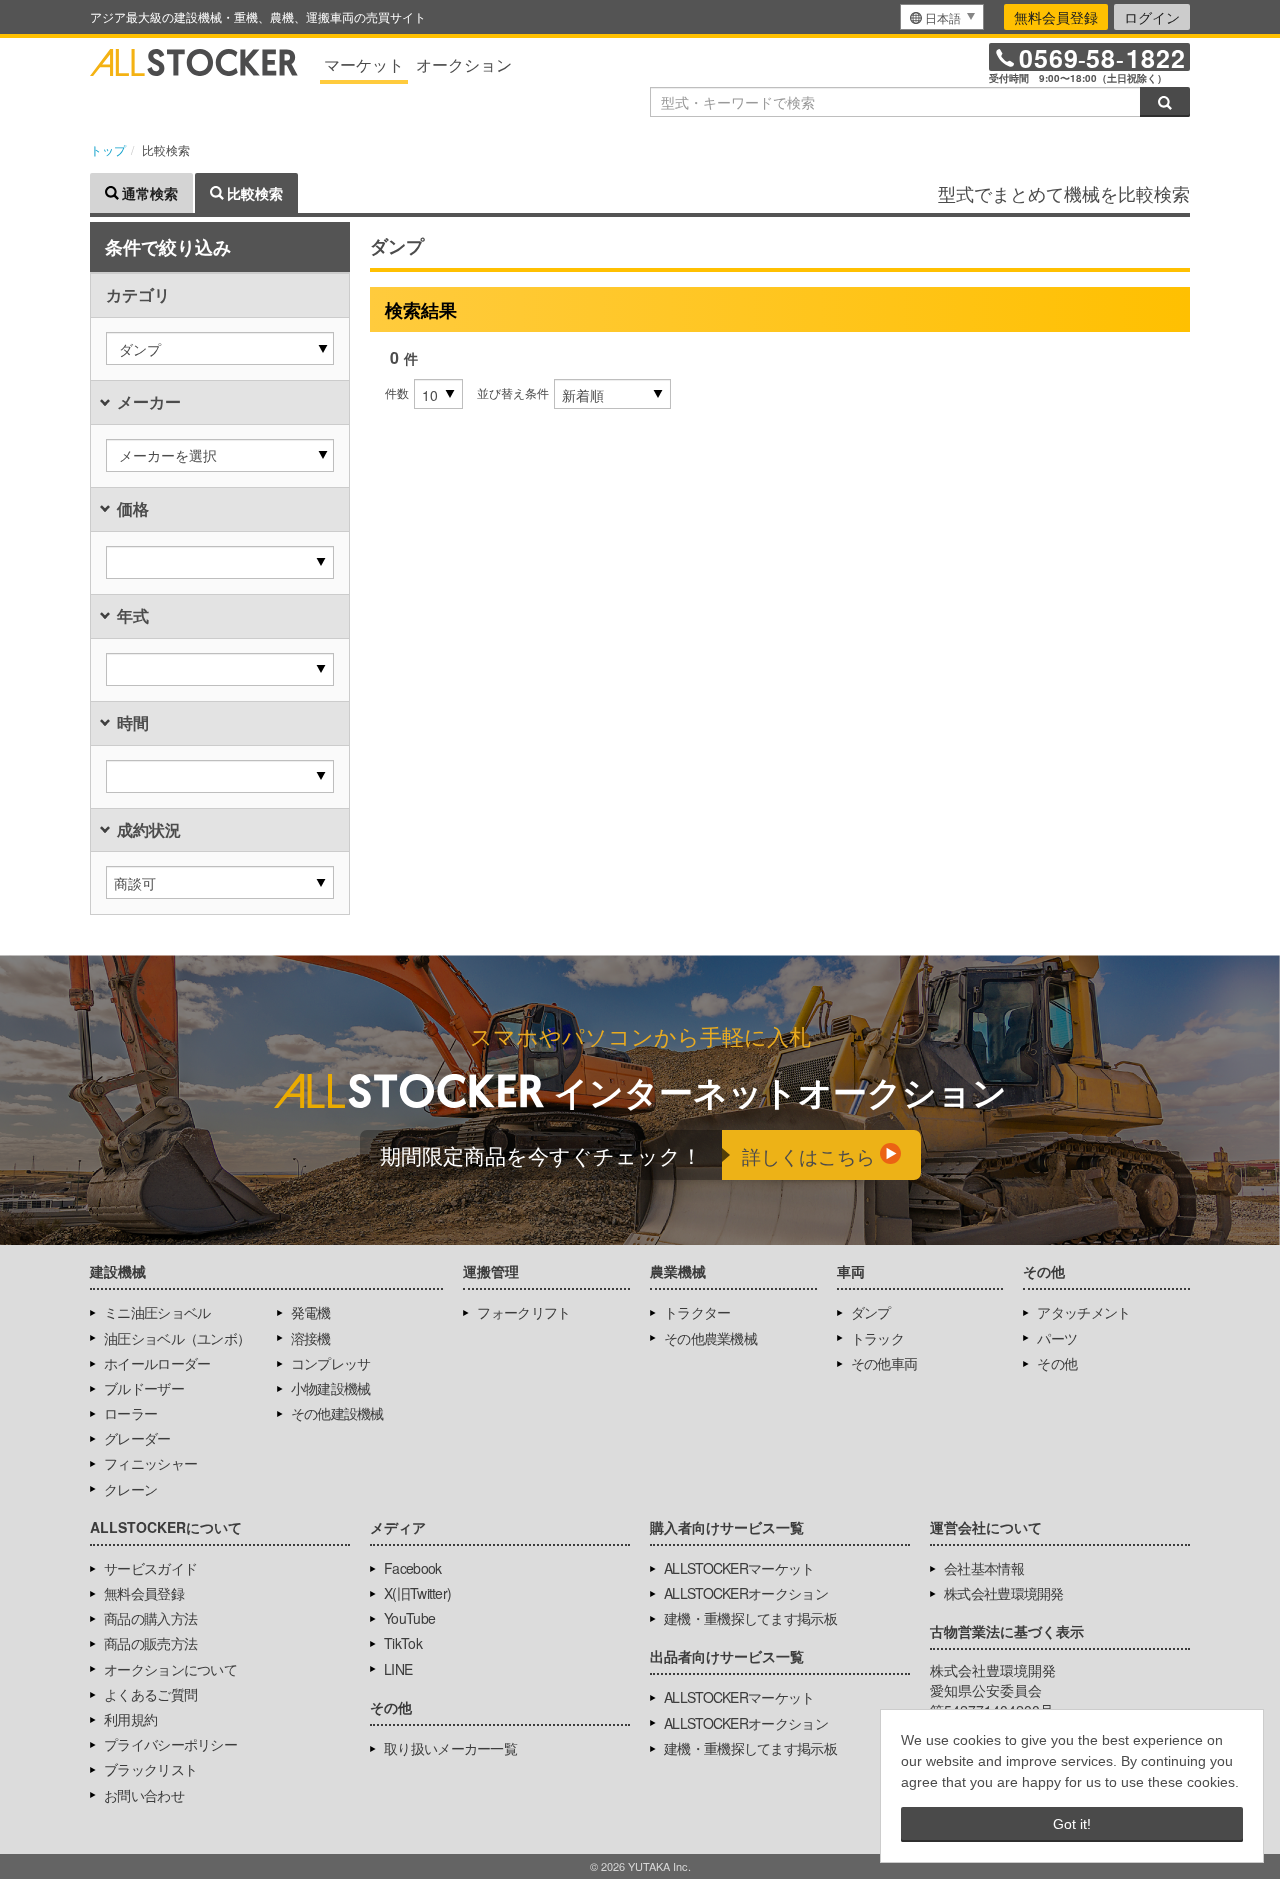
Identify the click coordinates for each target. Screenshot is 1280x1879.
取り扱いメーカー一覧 (450, 1748)
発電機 (311, 1312)
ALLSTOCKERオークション (746, 1593)
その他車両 (884, 1363)
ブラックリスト (150, 1769)
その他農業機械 (710, 1338)
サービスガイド (150, 1568)
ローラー (130, 1413)
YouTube (409, 1618)
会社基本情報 (984, 1568)
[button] (220, 348)
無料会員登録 (1056, 17)
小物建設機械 (331, 1388)
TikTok (403, 1643)
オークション (464, 64)
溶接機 (311, 1338)
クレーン (130, 1489)
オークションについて (170, 1669)
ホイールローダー (157, 1363)
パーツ (1057, 1338)
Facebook (412, 1568)
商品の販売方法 (150, 1643)
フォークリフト (523, 1312)
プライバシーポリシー (170, 1744)
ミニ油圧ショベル (157, 1312)
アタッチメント (1083, 1312)
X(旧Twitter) (417, 1593)
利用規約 (130, 1719)
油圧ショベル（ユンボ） (177, 1338)
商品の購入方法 (150, 1618)
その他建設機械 (337, 1413)
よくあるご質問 (150, 1694)
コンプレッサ (331, 1363)
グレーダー (137, 1438)
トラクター (697, 1312)
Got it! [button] (1072, 1824)
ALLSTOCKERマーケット (739, 1568)
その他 (1057, 1363)
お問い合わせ (144, 1795)
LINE (398, 1669)
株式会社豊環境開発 (1004, 1593)
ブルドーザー (144, 1388)
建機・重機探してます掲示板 (750, 1618)
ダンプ (871, 1312)
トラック (877, 1338)
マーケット (364, 64)
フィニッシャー (150, 1463)
